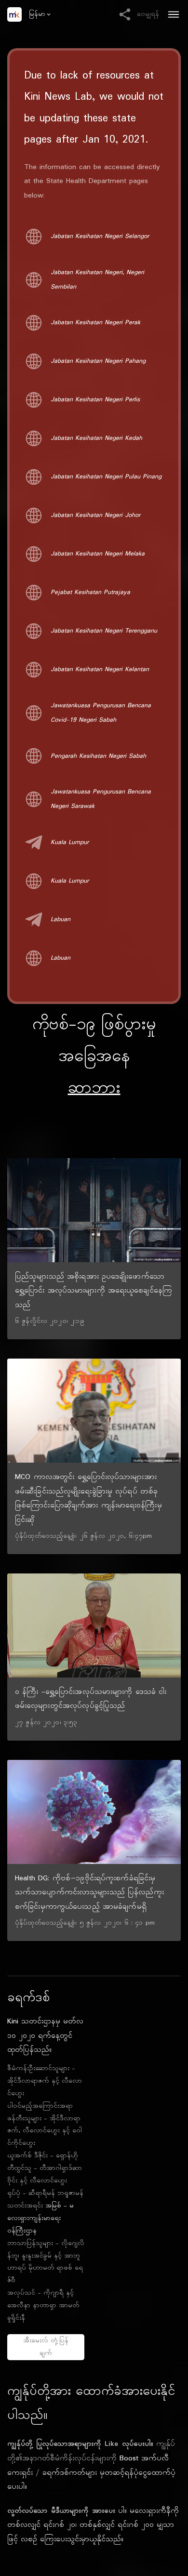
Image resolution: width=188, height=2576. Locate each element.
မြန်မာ (37, 14)
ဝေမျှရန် (146, 14)
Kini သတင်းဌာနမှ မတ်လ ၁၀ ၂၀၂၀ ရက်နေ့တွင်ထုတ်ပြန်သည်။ (45, 2036)
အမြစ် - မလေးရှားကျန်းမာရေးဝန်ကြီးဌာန (40, 2218)
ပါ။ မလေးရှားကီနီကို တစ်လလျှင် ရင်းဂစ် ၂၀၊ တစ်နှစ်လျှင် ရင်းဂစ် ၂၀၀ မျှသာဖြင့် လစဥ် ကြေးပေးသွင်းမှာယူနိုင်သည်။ (93, 2525)
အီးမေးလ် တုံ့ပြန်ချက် (46, 2347)
